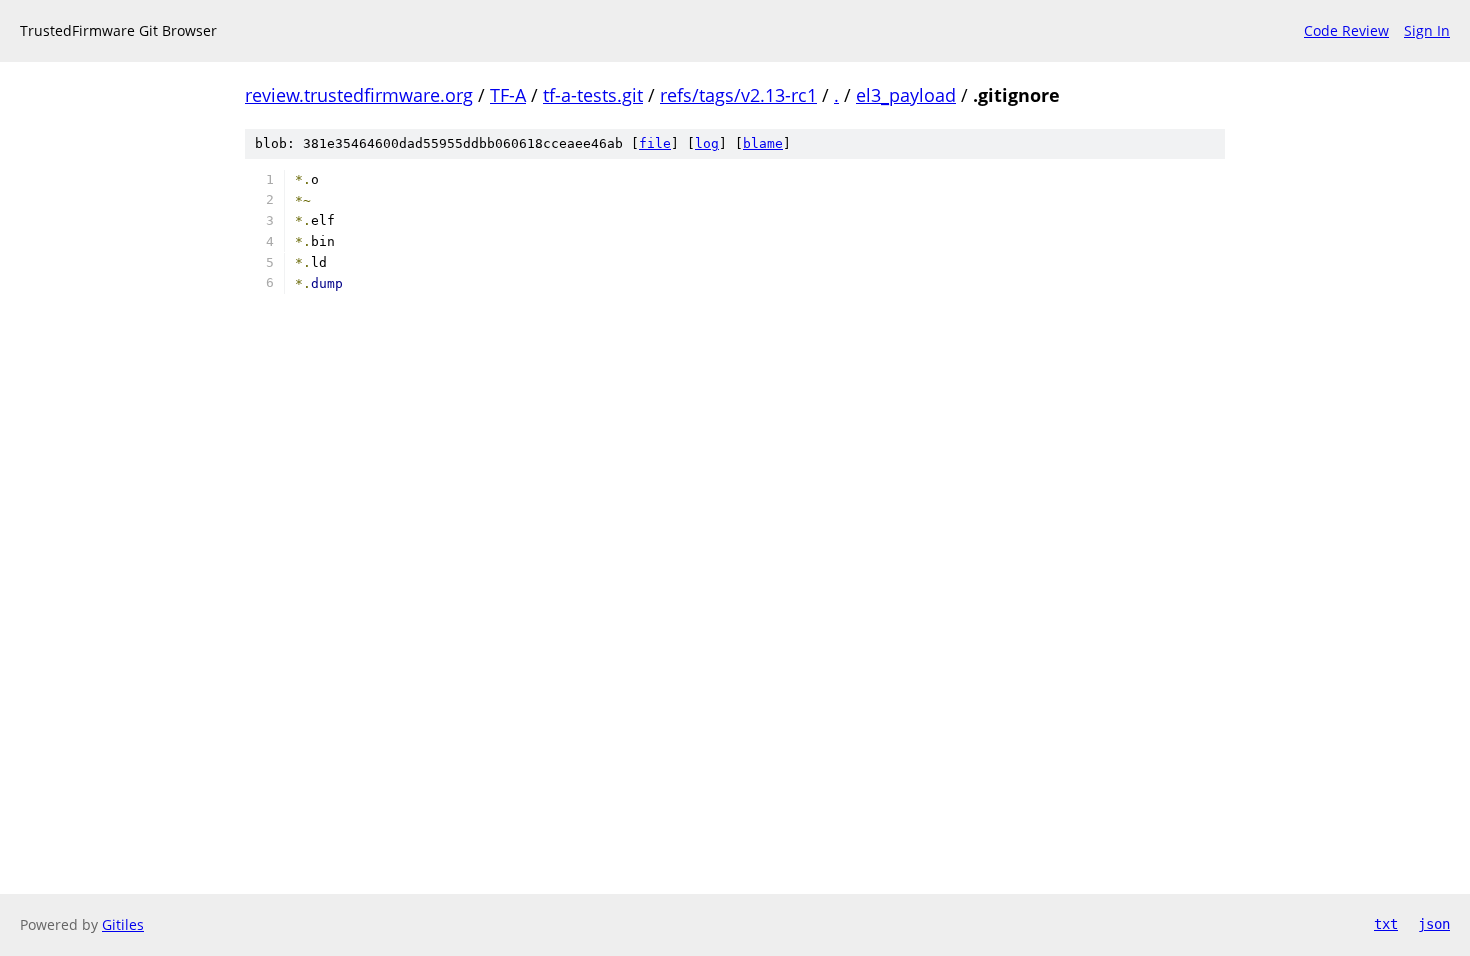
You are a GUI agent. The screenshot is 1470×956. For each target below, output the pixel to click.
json (1434, 924)
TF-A (508, 95)
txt (1386, 924)
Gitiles (123, 924)
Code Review (1346, 30)
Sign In (1427, 30)
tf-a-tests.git (593, 95)
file (655, 143)
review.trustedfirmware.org (359, 95)
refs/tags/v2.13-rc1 (738, 95)
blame (763, 143)
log (707, 143)
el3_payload (906, 95)
